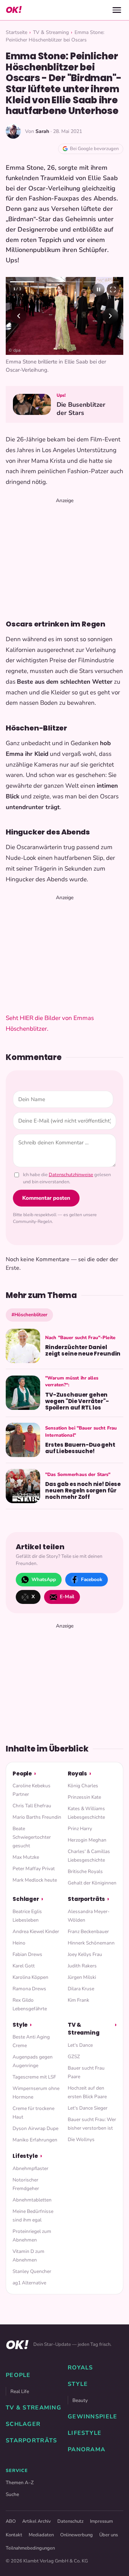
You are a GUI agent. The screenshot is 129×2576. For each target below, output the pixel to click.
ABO (11, 2521)
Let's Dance (80, 2045)
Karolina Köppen (30, 1977)
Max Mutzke (26, 1857)
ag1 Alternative (29, 2283)
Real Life (20, 2391)
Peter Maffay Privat (34, 1869)
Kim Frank (78, 2000)
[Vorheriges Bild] (19, 316)
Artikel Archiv (37, 2521)
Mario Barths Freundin (37, 1817)
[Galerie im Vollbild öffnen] (113, 289)
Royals (77, 1774)
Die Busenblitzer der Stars (81, 409)
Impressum (101, 2521)
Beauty (80, 2400)
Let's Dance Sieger (88, 2108)
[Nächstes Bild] (110, 316)
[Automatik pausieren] (99, 289)
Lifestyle (25, 2156)
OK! (14, 10)
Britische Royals (85, 1871)
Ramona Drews (29, 1989)
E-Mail (67, 1597)
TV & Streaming (51, 32)
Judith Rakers (82, 1966)
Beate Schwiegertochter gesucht (32, 1837)
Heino (19, 1943)
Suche (12, 2494)
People (22, 1774)
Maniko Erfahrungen (35, 2140)
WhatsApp (44, 1579)
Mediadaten (41, 2535)
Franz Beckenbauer (88, 1931)
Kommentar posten (46, 1198)
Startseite (16, 32)
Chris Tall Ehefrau (32, 1806)
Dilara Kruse (81, 1989)
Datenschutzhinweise (71, 1175)
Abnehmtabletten (32, 2200)
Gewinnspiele (92, 2417)
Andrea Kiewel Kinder (36, 1931)
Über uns (109, 2535)
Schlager (26, 1899)
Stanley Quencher (32, 2271)
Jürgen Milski (82, 1977)
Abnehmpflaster (30, 2168)
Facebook (92, 1579)
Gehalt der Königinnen (92, 1883)
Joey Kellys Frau (85, 1954)
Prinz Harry (80, 1829)
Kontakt (14, 2535)
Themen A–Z (20, 2483)
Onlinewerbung (77, 2535)
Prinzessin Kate (84, 1797)
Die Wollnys (81, 2139)
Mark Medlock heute (35, 1880)
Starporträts (86, 1899)
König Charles (83, 1786)
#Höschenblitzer (29, 1315)
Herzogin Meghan (87, 1840)
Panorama (87, 2449)
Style (20, 2025)
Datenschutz (70, 2521)
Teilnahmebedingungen (30, 2548)
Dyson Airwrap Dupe (35, 2128)
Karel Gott (24, 1966)
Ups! (61, 395)
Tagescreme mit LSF (34, 2077)
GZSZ (74, 2057)
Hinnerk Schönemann (91, 1943)
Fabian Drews (27, 1954)
